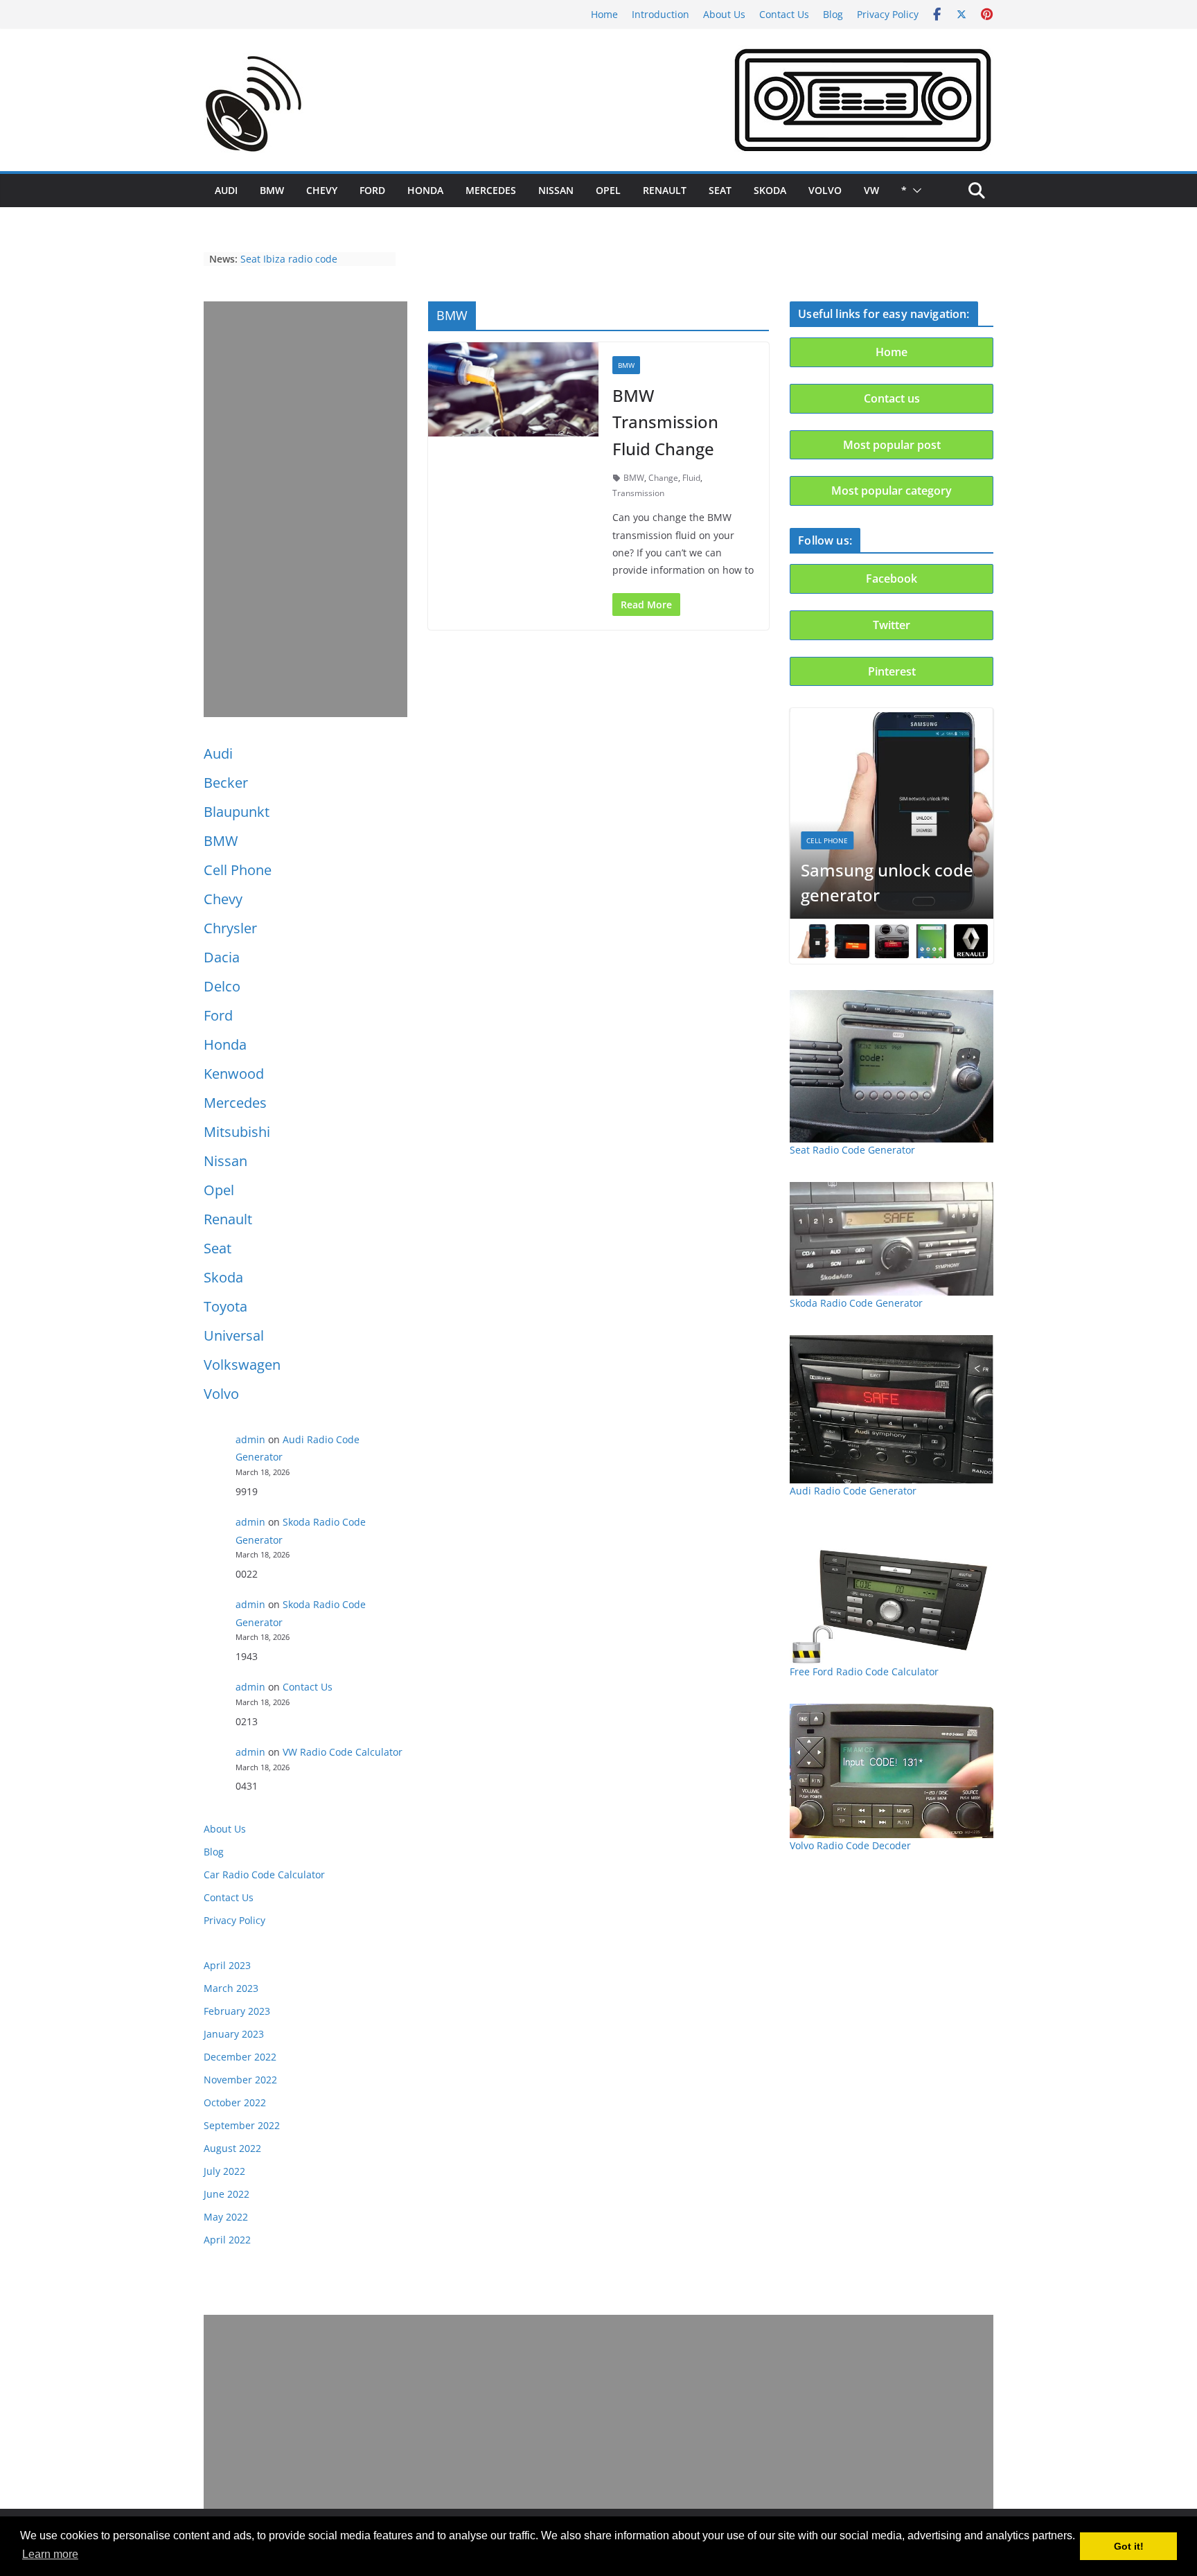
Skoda (770, 190)
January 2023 (234, 2034)
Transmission (638, 493)
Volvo (825, 190)
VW (871, 190)
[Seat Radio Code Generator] (892, 1066)
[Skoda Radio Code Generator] (892, 1239)
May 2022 (226, 2217)
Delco (222, 986)
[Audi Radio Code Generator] (892, 1409)
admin (250, 1439)
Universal (234, 1335)
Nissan (556, 190)
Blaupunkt (237, 812)
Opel (608, 190)
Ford (372, 190)
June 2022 (227, 2194)
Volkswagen (242, 1365)
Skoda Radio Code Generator (856, 1303)
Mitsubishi (237, 1132)
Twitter (892, 625)
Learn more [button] (50, 2554)
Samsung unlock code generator (887, 882)
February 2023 (237, 2011)
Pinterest (892, 671)
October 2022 (235, 2102)
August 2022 (232, 2148)
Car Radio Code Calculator (264, 1874)
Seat (720, 190)
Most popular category (892, 491)
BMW (272, 190)
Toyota (225, 1306)
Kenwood (234, 1074)
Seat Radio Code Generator (852, 1150)
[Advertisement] (305, 509)
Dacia (222, 957)
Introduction (660, 14)
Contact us (892, 398)
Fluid (691, 478)
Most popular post (892, 445)
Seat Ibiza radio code (289, 259)
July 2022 (224, 2171)
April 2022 (227, 2240)
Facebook (892, 579)
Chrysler (230, 928)
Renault (665, 190)
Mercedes (491, 190)
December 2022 (240, 2057)
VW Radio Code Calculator (343, 1752)
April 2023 (227, 1965)
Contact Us (784, 14)
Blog (833, 14)
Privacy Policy (888, 14)
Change (663, 478)
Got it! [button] (1129, 2546)
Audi (226, 190)
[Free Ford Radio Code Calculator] (892, 1594)
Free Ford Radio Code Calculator (864, 1671)
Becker (226, 783)
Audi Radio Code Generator (853, 1491)
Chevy (322, 190)
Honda (425, 190)
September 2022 (242, 2125)
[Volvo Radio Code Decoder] (892, 1771)
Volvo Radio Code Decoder (850, 1845)
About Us (724, 14)
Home (604, 14)
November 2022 (240, 2080)
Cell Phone (238, 870)
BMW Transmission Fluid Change (665, 422)
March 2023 (231, 1988)
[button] (914, 191)
